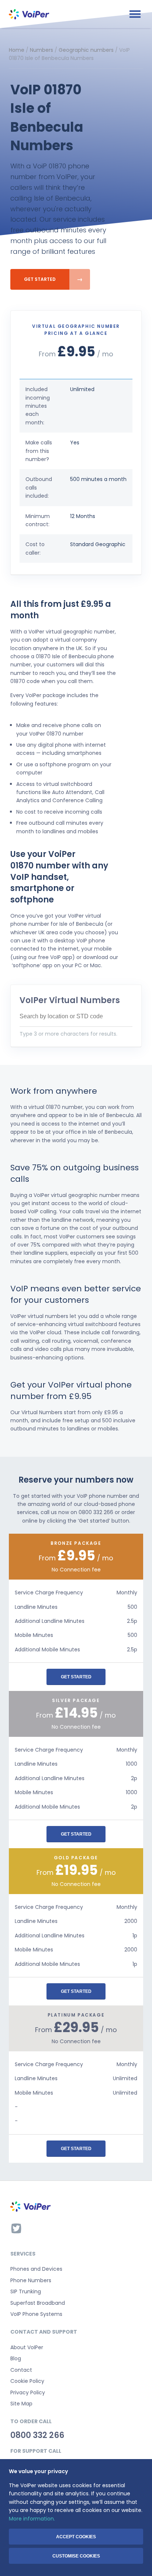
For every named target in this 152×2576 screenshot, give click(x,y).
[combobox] (76, 1017)
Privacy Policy (28, 2392)
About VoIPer (27, 2347)
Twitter (16, 2228)
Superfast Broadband (38, 2303)
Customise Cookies (76, 2556)
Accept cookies (76, 2537)
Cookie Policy (27, 2381)
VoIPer (29, 14)
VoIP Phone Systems (36, 2314)
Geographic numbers (86, 50)
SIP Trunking (26, 2291)
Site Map (21, 2404)
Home (17, 50)
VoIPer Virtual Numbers (70, 1000)
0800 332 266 (37, 2435)
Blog (16, 2358)
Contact (21, 2370)
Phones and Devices (36, 2269)
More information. (32, 2519)
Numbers (42, 50)
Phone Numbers (31, 2280)
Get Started (40, 279)
